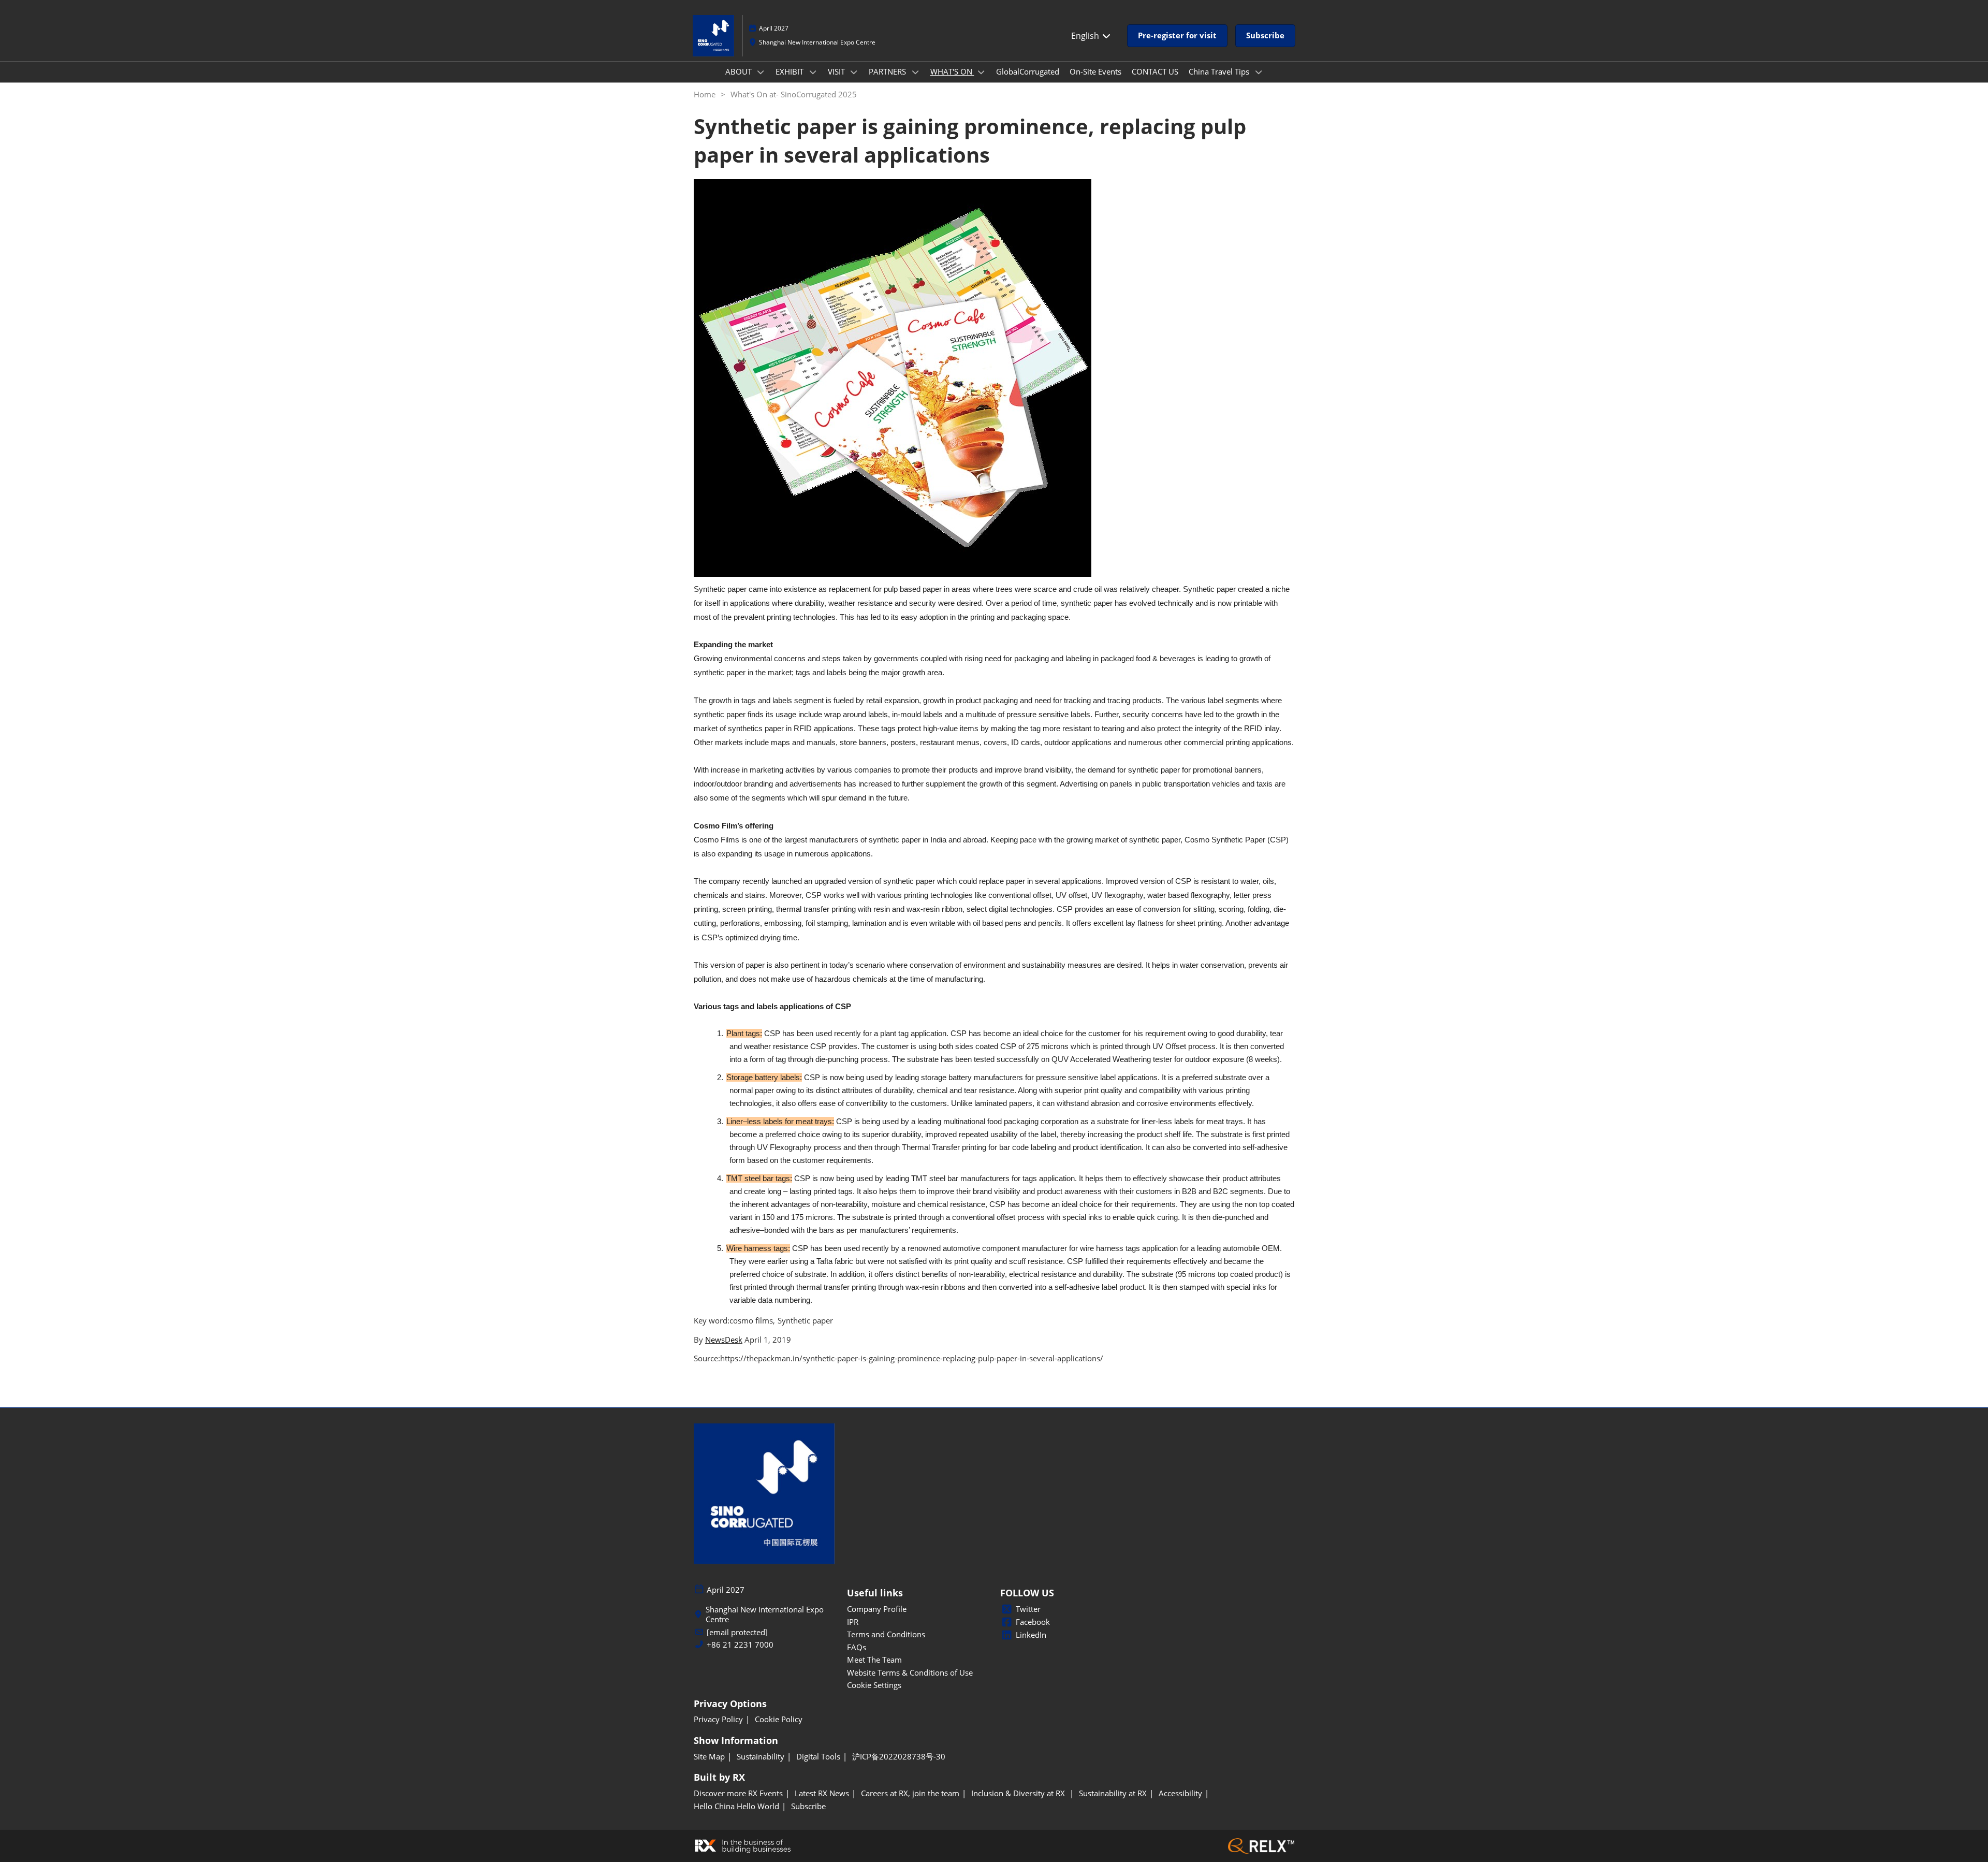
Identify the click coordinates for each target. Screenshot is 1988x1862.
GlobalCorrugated (1028, 71)
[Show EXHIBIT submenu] (813, 72)
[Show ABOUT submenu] (761, 72)
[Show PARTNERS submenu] (915, 72)
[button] (1177, 36)
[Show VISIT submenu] (854, 72)
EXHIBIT (791, 71)
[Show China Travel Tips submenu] (1259, 72)
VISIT (837, 71)
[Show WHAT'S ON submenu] (982, 72)
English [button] (1086, 36)
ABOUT (740, 71)
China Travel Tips (1220, 71)
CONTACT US (1155, 71)
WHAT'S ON (952, 71)
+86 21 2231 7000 (740, 1645)
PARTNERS (888, 71)
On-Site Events (1095, 71)
